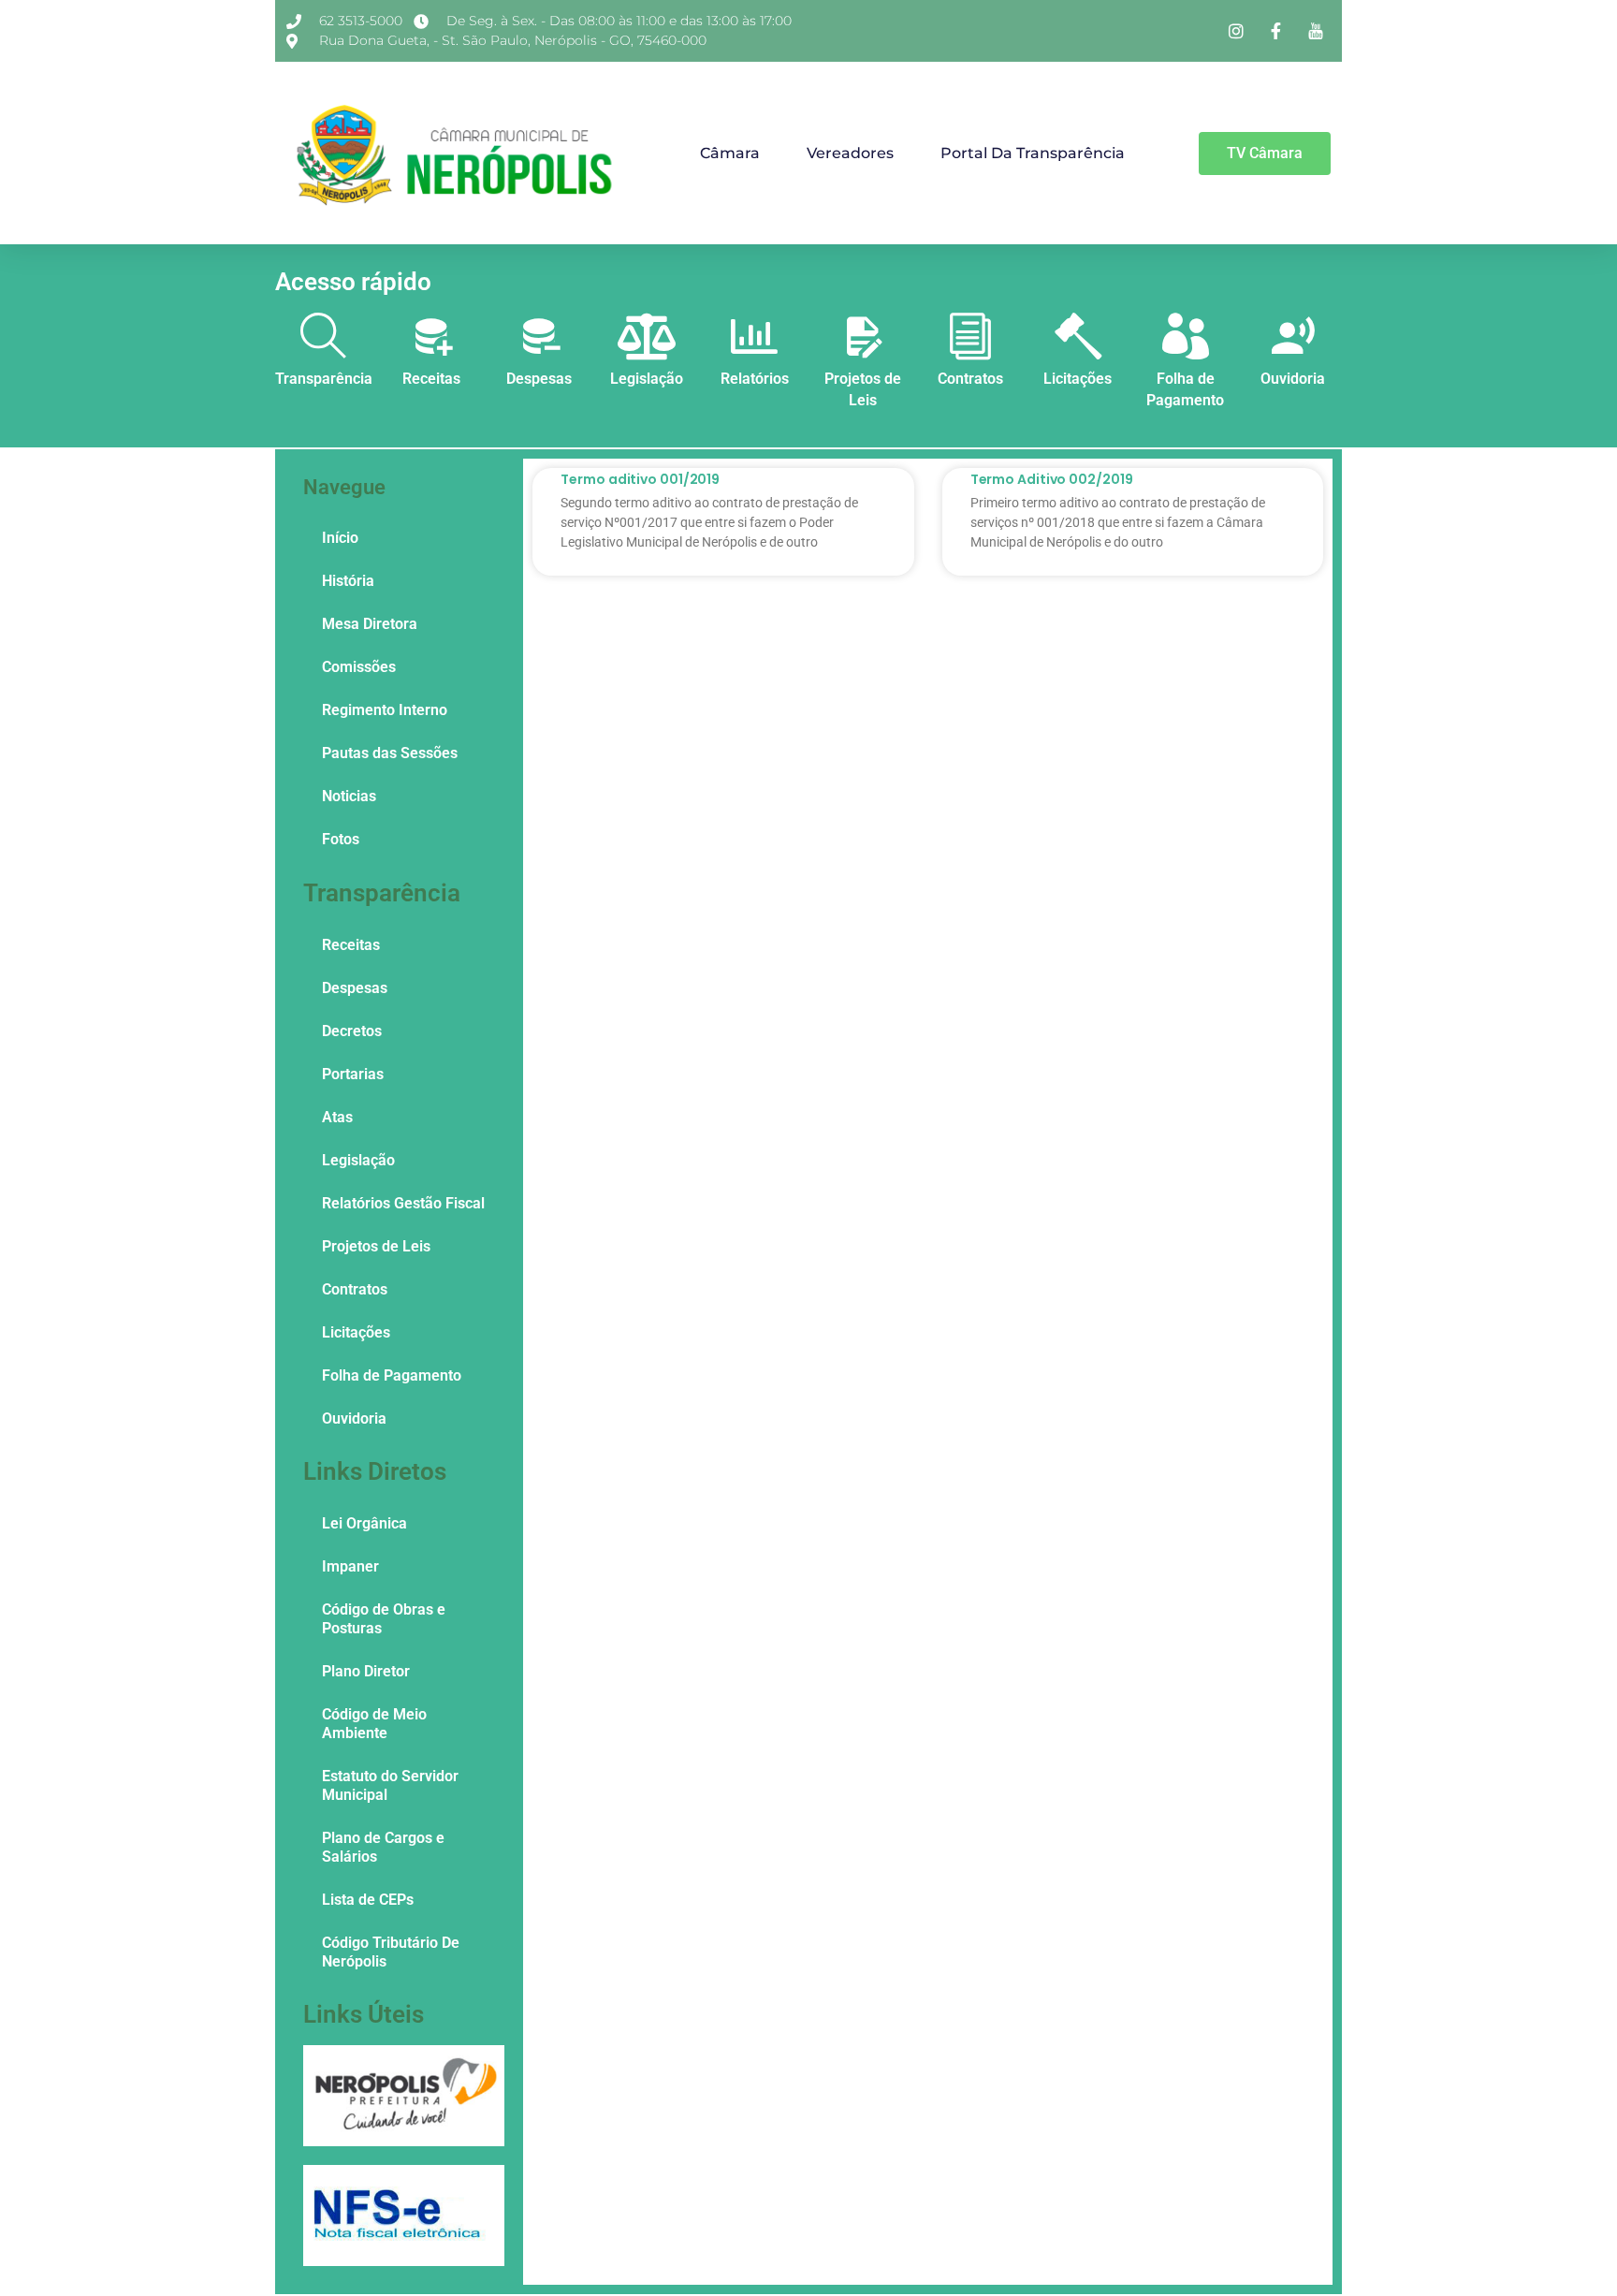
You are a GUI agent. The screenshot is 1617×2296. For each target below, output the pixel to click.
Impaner (350, 1566)
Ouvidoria (1293, 379)
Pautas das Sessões (390, 753)
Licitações (1078, 379)
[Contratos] (970, 336)
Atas (337, 1117)
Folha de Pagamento (392, 1375)
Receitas (431, 379)
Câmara (730, 153)
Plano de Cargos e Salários (383, 1847)
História (348, 581)
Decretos (352, 1031)
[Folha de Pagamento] (1186, 336)
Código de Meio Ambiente (374, 1724)
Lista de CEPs (368, 1900)
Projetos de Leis (376, 1246)
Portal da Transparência (1033, 153)
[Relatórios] (754, 336)
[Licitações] (1078, 336)
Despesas (539, 379)
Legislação (647, 379)
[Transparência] (324, 336)
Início (340, 538)
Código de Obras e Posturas (384, 1619)
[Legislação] (647, 336)
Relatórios (755, 379)
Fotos (341, 839)
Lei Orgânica (364, 1523)
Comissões (359, 667)
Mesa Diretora (370, 624)
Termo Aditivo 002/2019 (1052, 479)
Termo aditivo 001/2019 (640, 479)
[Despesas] (539, 336)
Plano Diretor (366, 1671)
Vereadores (850, 153)
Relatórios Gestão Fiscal (403, 1203)
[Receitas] (431, 336)
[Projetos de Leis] (863, 336)
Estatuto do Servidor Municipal (390, 1785)
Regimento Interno (385, 710)
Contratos (970, 379)
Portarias (353, 1074)
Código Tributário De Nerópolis (391, 1952)
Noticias (349, 796)
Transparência (324, 379)
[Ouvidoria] (1293, 336)
